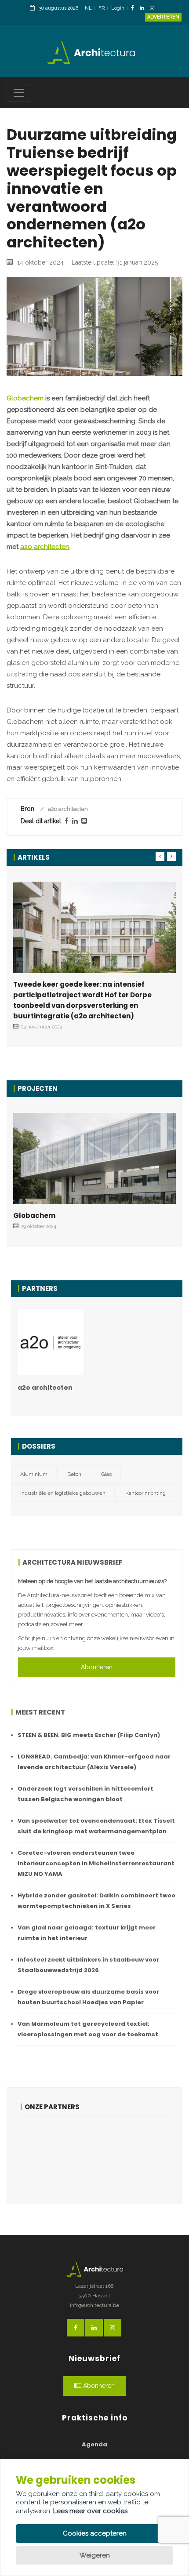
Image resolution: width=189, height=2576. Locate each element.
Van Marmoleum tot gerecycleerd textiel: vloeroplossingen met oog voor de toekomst (88, 2029)
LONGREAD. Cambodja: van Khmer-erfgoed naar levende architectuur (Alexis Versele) (94, 1762)
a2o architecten (45, 547)
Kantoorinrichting (145, 1493)
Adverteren (163, 17)
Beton (74, 1474)
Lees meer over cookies (90, 2511)
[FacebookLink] (135, 9)
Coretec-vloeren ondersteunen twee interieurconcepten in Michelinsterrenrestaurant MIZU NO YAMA (96, 1863)
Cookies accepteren (95, 2533)
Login (118, 8)
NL (88, 8)
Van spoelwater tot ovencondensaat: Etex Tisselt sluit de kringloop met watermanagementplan (96, 1826)
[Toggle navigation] (19, 93)
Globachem (25, 398)
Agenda (94, 2444)
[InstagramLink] (154, 9)
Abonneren (97, 1667)
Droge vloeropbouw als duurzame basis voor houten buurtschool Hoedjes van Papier (88, 1997)
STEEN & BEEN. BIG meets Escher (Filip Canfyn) (89, 1735)
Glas (106, 1474)
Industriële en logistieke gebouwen (63, 1493)
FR (102, 8)
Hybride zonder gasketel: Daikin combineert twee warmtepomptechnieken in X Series (96, 1901)
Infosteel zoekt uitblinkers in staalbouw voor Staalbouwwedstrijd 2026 (88, 1965)
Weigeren (95, 2555)
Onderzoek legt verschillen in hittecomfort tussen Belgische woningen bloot (85, 1794)
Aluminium (34, 1474)
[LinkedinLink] (144, 9)
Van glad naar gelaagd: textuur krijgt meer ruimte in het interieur (87, 1933)
